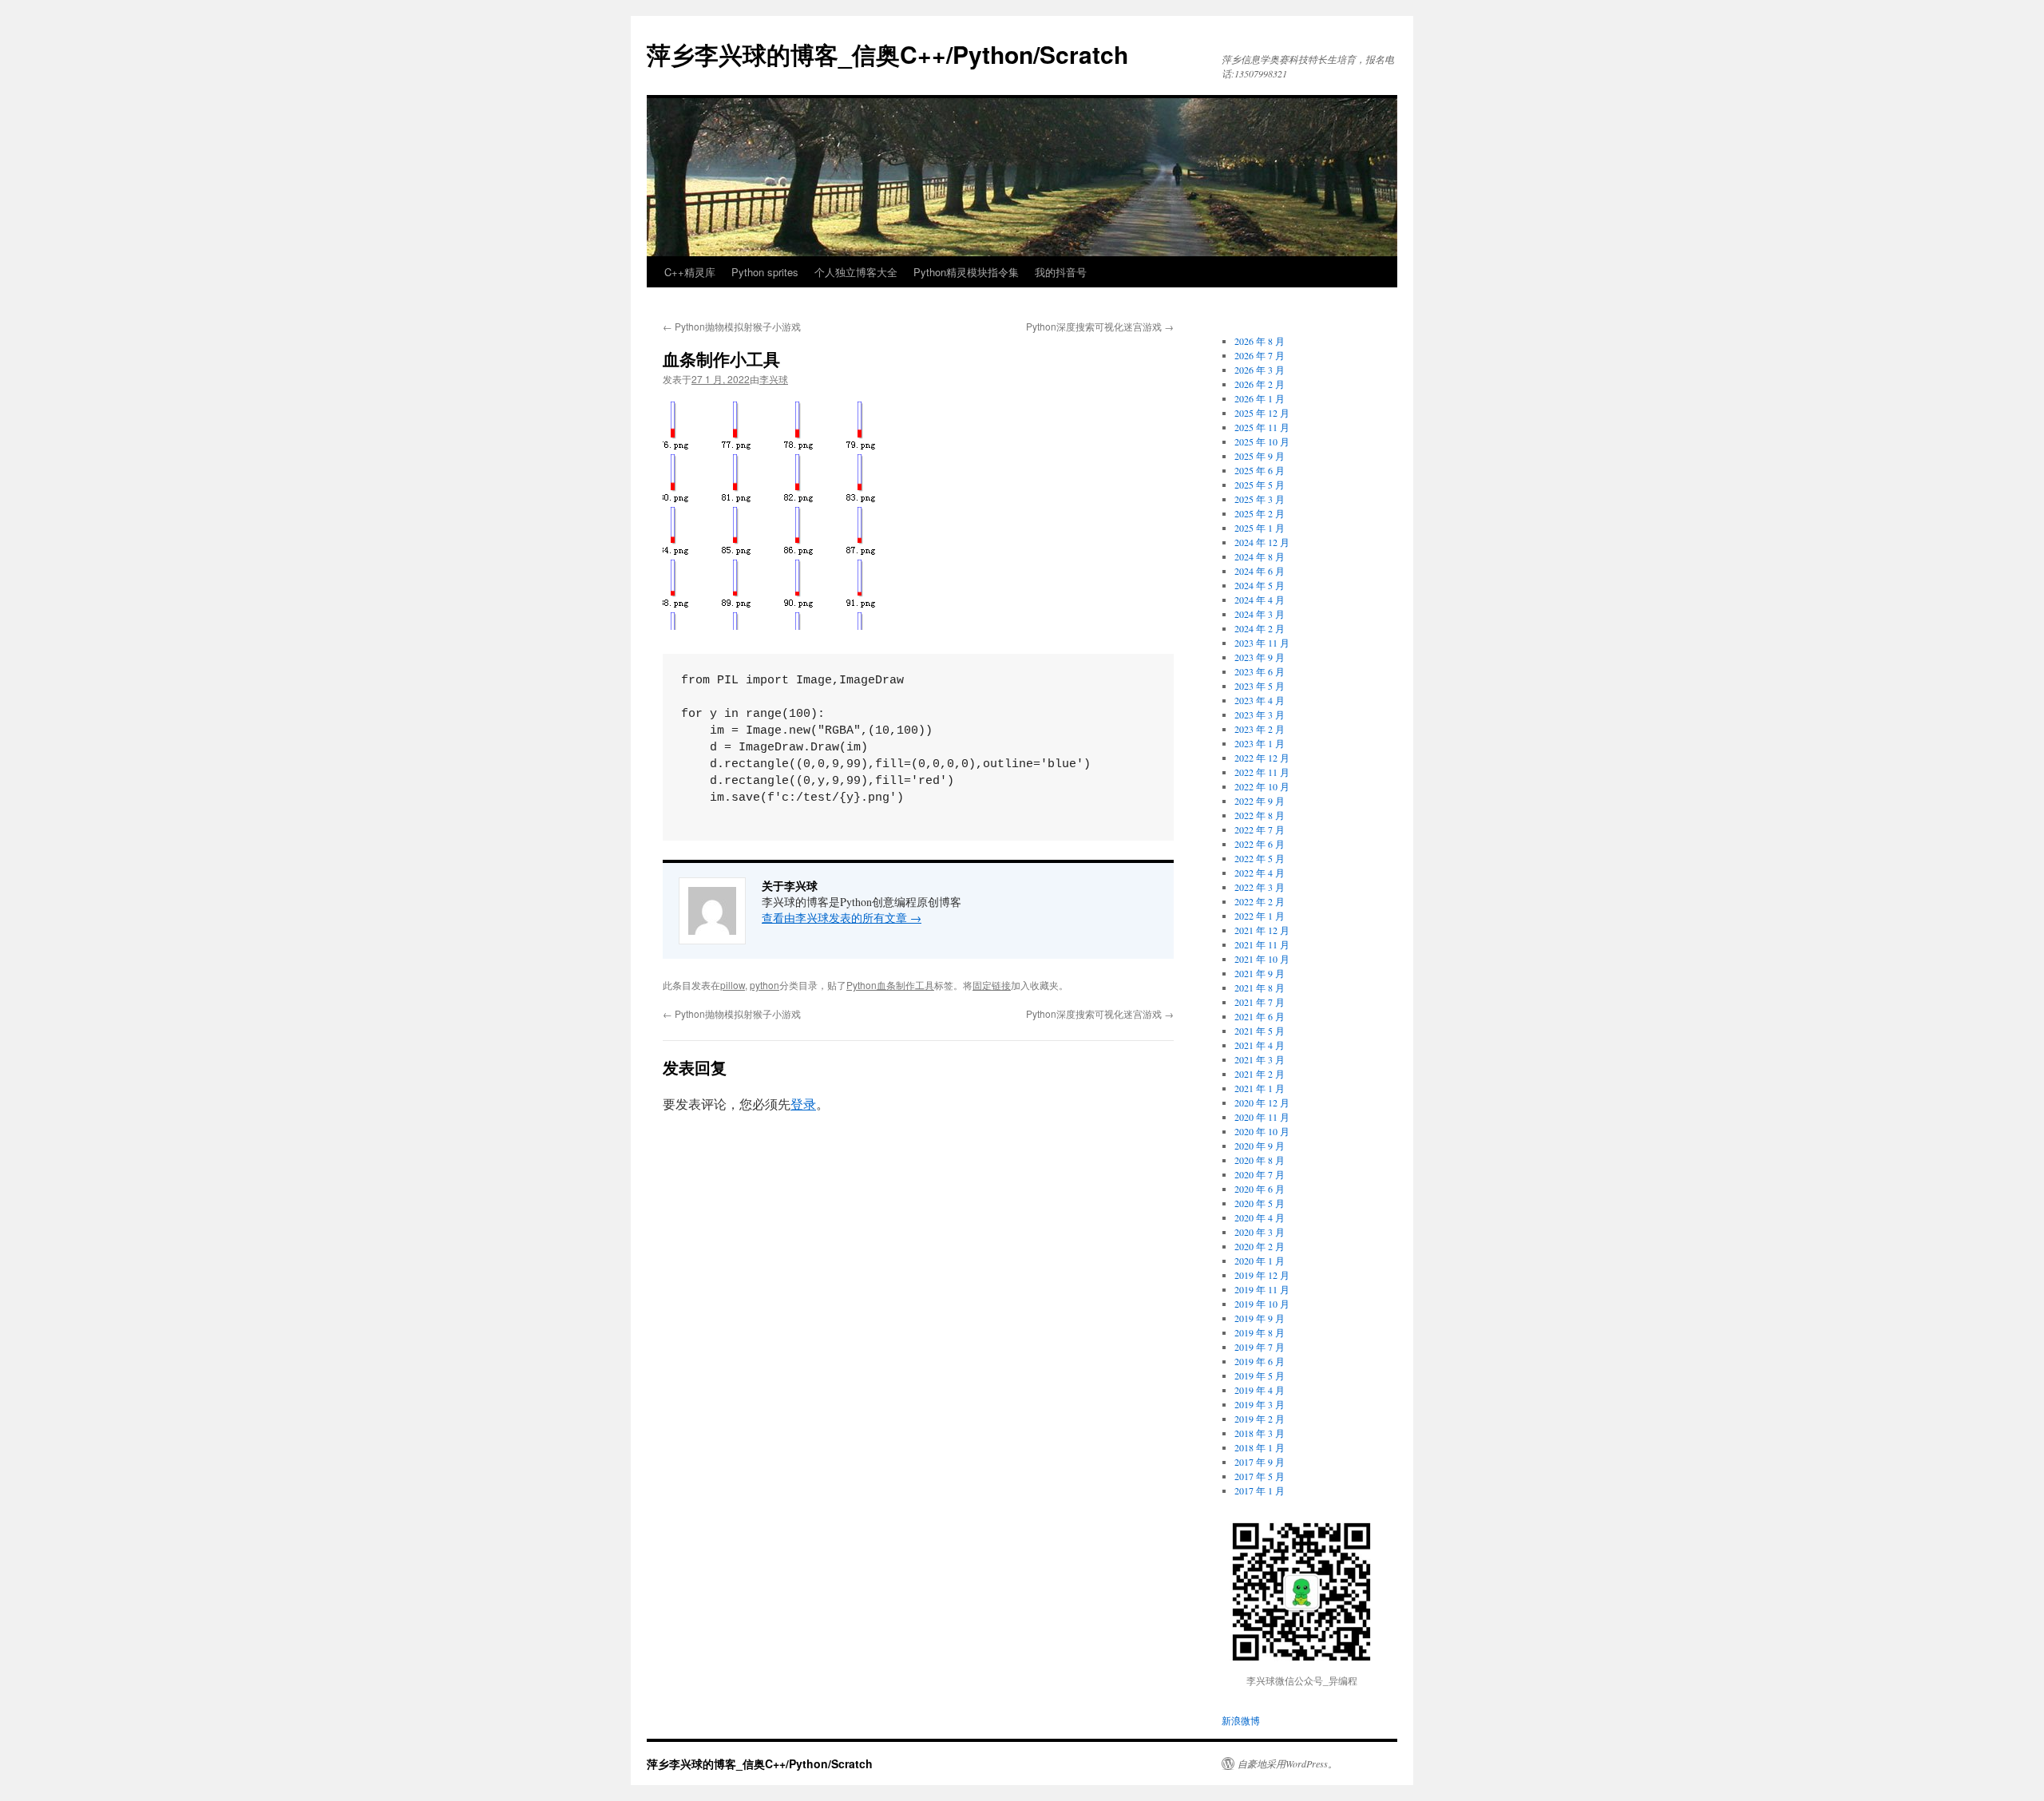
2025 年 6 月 (1260, 470)
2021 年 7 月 (1260, 1002)
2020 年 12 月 (1262, 1102)
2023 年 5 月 (1260, 686)
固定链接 (992, 985)
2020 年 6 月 (1260, 1189)
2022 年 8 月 (1260, 815)
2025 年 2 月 (1260, 513)
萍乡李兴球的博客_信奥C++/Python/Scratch (887, 54)
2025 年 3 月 (1260, 499)
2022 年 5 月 (1260, 858)
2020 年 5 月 (1260, 1203)
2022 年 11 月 (1262, 772)
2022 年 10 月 (1262, 786)
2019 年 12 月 (1262, 1275)
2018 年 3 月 (1260, 1433)
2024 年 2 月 (1260, 628)
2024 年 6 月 (1260, 571)
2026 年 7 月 (1260, 355)
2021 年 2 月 (1260, 1074)
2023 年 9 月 (1260, 657)
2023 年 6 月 (1260, 671)
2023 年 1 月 (1260, 743)
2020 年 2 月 (1260, 1246)
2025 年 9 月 (1260, 456)
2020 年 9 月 (1260, 1146)
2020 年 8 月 (1260, 1160)
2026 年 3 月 (1260, 370)
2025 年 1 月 (1260, 528)
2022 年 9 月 (1260, 801)
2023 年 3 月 (1260, 714)
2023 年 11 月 (1262, 643)
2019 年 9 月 (1260, 1318)
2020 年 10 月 (1262, 1131)
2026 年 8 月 (1260, 341)
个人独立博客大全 (856, 272)
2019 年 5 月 (1260, 1375)
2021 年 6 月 (1260, 1016)
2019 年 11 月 (1262, 1289)
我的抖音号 (1061, 272)
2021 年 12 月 (1262, 930)
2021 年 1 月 (1260, 1088)
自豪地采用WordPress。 (1287, 1763)
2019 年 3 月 (1260, 1404)
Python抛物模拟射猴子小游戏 (732, 326)
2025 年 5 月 (1260, 485)
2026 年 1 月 (1260, 398)
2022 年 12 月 (1262, 758)
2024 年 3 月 (1260, 614)
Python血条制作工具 (890, 985)
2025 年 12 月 (1262, 413)
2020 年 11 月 (1262, 1117)
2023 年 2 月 (1260, 729)
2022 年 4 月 (1260, 873)
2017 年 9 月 (1260, 1462)
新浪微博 (1241, 1720)
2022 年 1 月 (1260, 916)
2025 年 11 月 (1262, 427)
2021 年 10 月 (1262, 959)
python (765, 985)
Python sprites (765, 272)
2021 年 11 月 (1262, 944)
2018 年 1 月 (1260, 1447)
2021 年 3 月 (1260, 1059)
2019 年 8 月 (1260, 1332)
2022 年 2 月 (1260, 901)
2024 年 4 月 (1260, 600)
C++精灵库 (690, 272)
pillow (733, 985)
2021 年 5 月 (1260, 1031)
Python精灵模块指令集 (966, 272)
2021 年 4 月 (1260, 1045)
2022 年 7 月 (1260, 829)
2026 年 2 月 (1260, 384)
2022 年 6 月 (1260, 844)
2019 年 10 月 (1262, 1304)
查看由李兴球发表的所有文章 (842, 918)
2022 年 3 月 (1260, 887)
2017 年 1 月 (1260, 1490)
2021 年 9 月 (1260, 973)
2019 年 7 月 (1260, 1347)
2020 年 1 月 (1260, 1261)
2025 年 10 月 (1262, 441)
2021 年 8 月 (1260, 988)
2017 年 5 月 (1260, 1476)
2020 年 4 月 (1260, 1217)
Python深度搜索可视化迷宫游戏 (1100, 326)
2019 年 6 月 (1260, 1361)
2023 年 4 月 (1260, 700)
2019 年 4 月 (1260, 1390)
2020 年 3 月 (1260, 1232)
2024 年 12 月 (1262, 542)
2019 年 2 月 (1260, 1419)
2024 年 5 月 (1260, 585)
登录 (803, 1104)
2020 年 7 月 (1260, 1174)
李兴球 (774, 379)
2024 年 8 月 (1260, 556)
